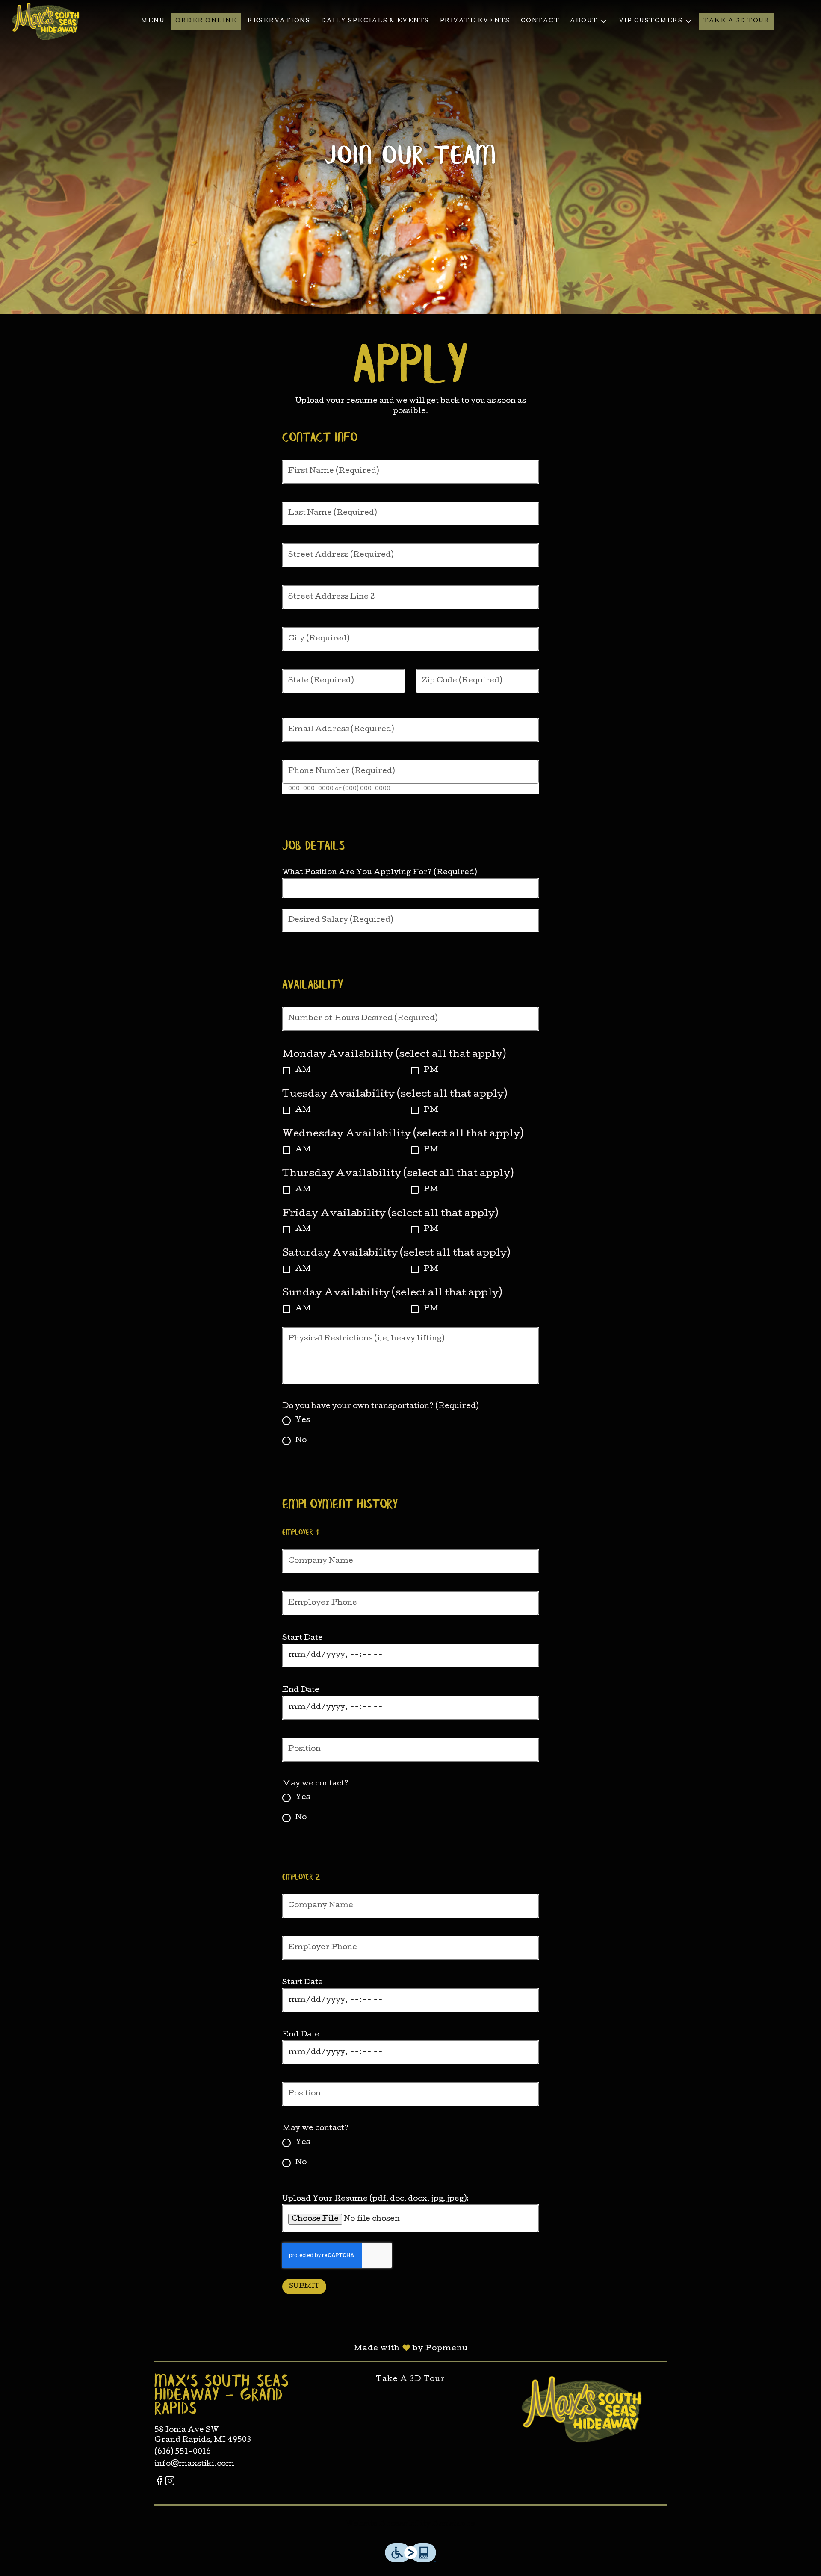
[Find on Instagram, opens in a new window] (170, 2483)
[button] (589, 21)
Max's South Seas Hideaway (581, 2409)
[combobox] (354, 888)
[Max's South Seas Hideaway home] (45, 21)
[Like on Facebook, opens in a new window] (159, 2483)
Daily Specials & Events (375, 21)
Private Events (475, 21)
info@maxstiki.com (194, 2464)
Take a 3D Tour (736, 21)
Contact (540, 21)
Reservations (279, 21)
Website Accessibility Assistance (410, 2524)
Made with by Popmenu (234, 2348)
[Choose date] (528, 1655)
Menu (153, 21)
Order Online (206, 21)
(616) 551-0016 (183, 2452)
